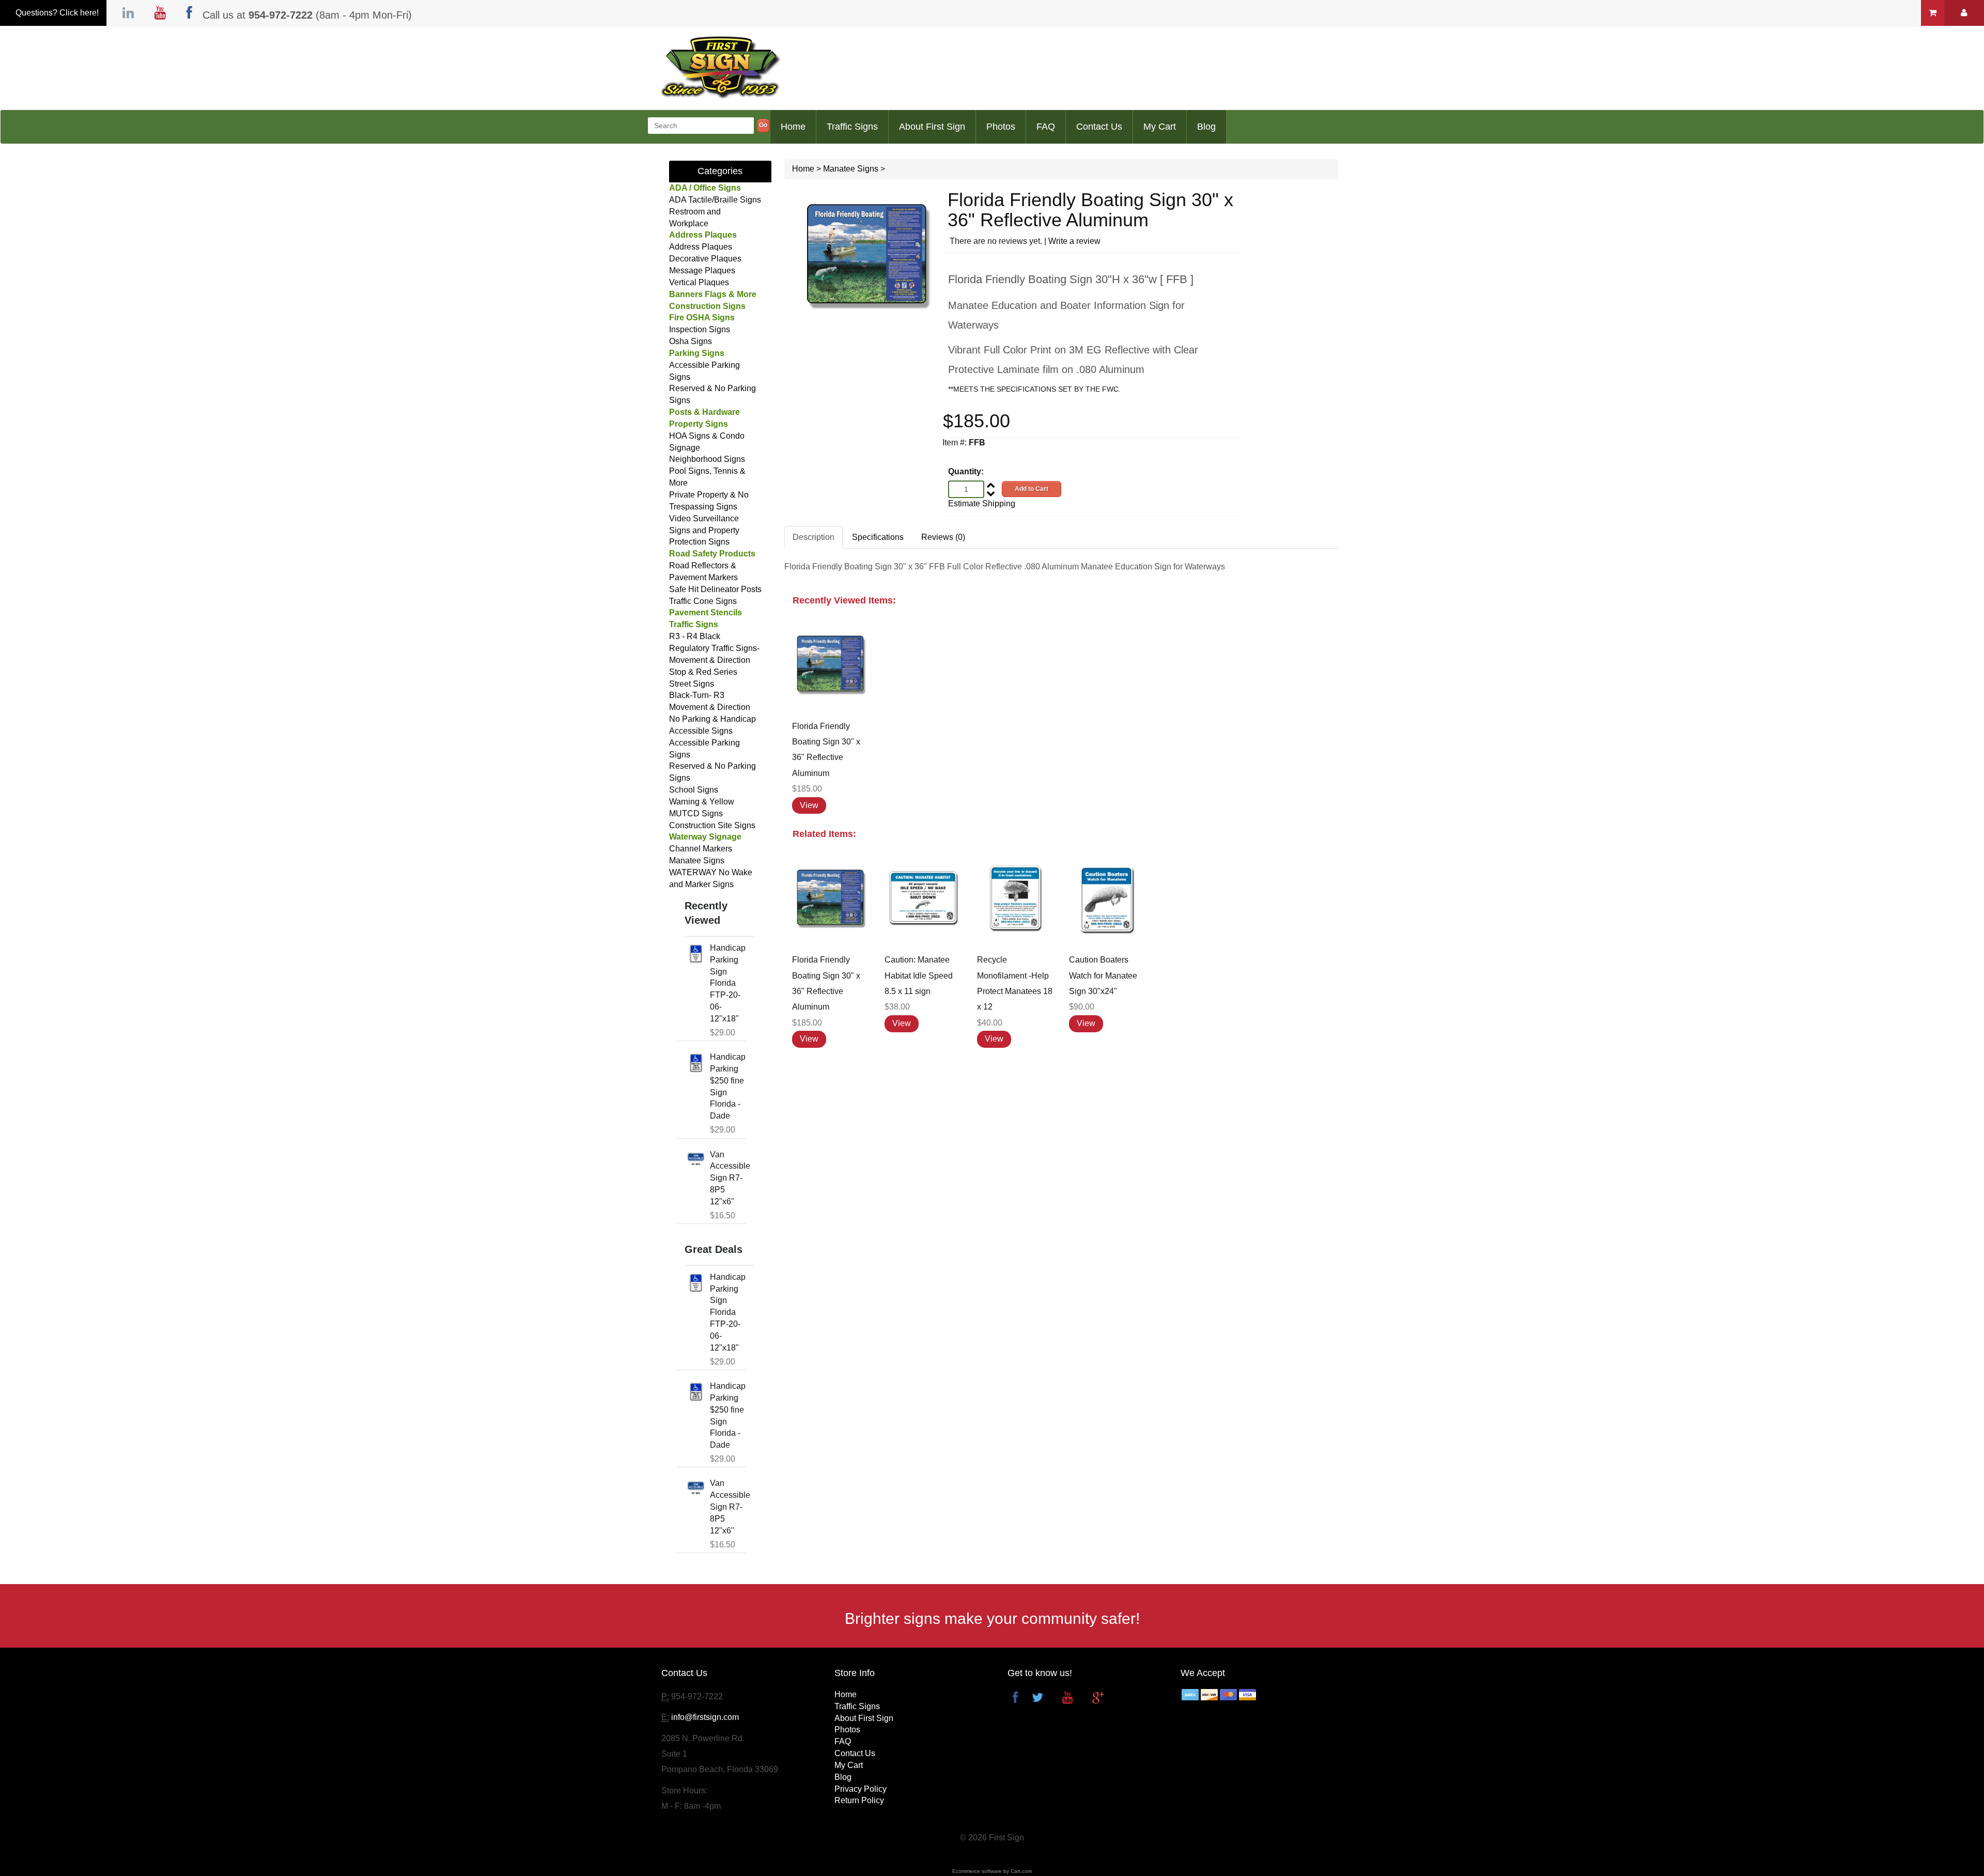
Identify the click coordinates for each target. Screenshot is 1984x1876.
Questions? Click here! (57, 13)
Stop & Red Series (703, 672)
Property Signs (699, 424)
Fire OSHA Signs (702, 317)
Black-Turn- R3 (697, 695)
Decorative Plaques (705, 259)
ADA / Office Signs (705, 188)
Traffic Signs (852, 127)
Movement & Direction (710, 707)
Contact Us (1099, 127)
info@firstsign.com (705, 1717)
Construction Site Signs (712, 825)
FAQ (1046, 127)
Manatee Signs (697, 861)
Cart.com (1021, 1871)
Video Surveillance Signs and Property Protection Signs (704, 530)
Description (813, 537)
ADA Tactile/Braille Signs (715, 200)
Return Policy (859, 1800)
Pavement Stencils (706, 613)
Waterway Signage (705, 837)
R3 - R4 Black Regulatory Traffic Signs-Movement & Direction (714, 648)
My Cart (1160, 127)
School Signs (694, 790)
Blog (1206, 127)
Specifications (878, 537)
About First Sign (932, 127)
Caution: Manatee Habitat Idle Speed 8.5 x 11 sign (919, 975)
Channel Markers (701, 849)
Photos (1001, 127)
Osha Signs (691, 341)
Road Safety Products (712, 554)
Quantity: (966, 471)
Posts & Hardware (704, 412)
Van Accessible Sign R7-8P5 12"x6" (730, 1178)
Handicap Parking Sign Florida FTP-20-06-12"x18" (728, 983)
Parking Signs (697, 353)
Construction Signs (707, 306)
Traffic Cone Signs (703, 601)
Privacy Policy (861, 1789)
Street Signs (692, 684)
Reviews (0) (943, 537)
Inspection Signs (700, 329)
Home (793, 127)
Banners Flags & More (713, 294)
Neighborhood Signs (707, 459)
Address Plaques (703, 235)
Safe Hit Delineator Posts (715, 589)
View (809, 805)
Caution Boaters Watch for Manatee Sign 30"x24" (1103, 975)
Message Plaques (702, 270)
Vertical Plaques (699, 282)
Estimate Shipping (982, 503)
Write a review (1074, 241)
